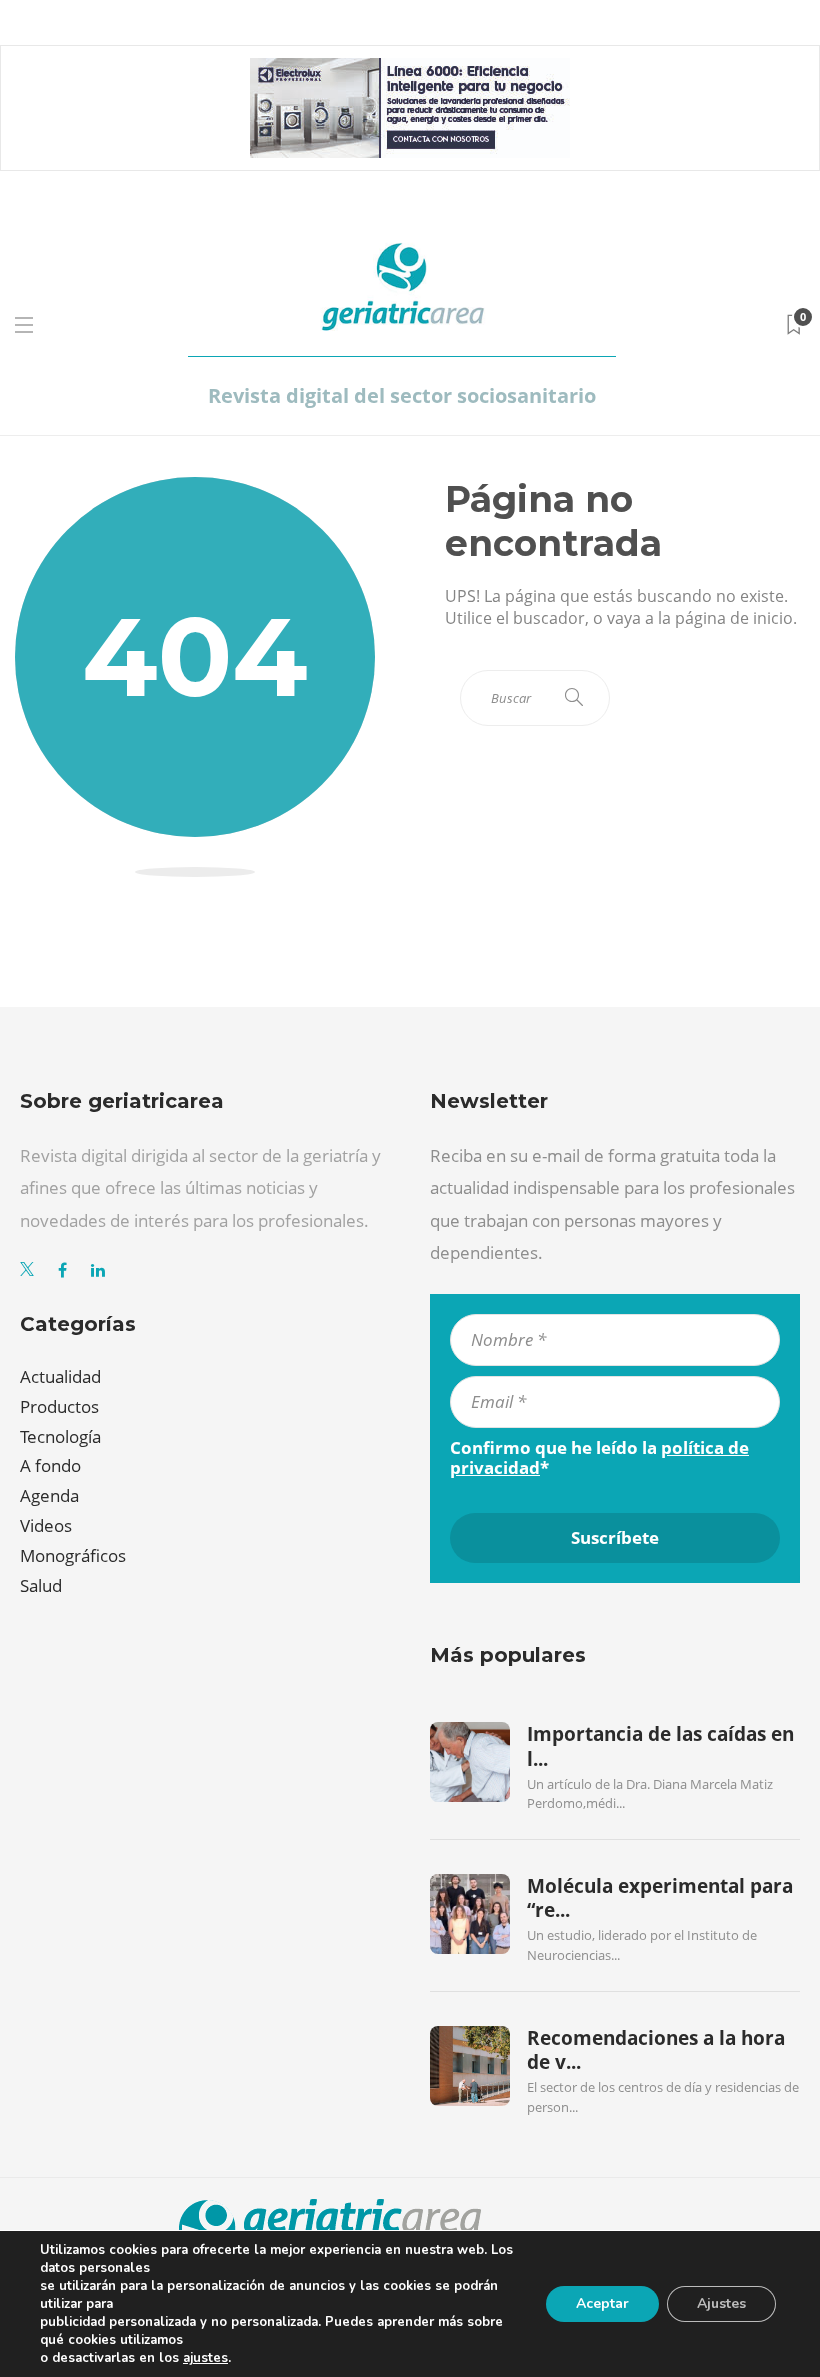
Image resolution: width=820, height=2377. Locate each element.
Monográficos (73, 1555)
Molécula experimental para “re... (660, 1898)
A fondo (50, 1465)
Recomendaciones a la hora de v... (656, 2050)
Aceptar (602, 2303)
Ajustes (721, 2303)
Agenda (49, 1495)
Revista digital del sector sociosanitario (402, 395)
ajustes (205, 2358)
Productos (59, 1406)
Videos (46, 1525)
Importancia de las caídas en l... (660, 1746)
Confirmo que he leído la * (599, 1458)
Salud (41, 1585)
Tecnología (60, 1436)
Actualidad (60, 1376)
